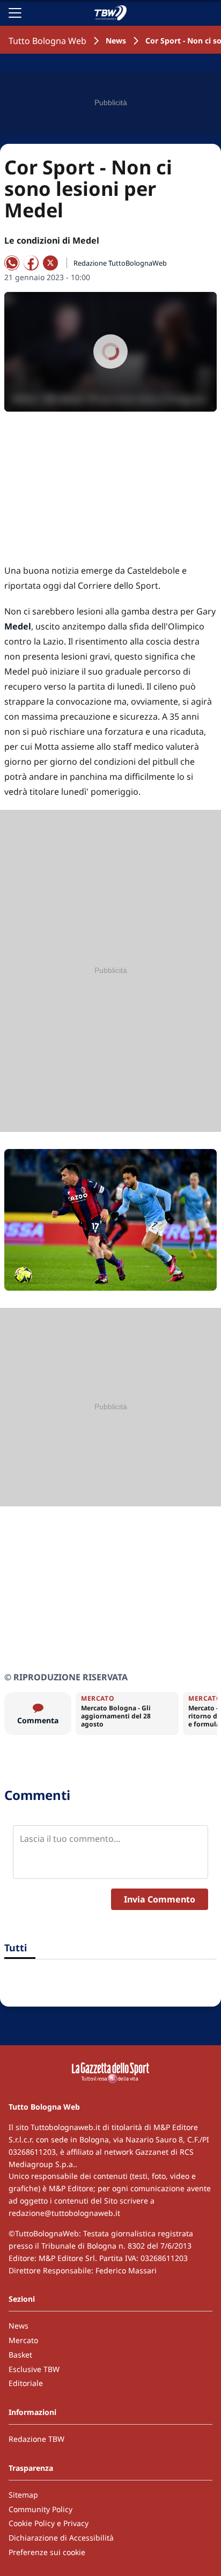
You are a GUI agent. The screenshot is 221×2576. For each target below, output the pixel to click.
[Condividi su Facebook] (31, 263)
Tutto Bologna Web (47, 41)
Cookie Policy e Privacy (49, 2523)
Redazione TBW (36, 2439)
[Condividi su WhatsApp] (12, 263)
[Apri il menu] (15, 13)
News (116, 41)
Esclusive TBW (34, 2369)
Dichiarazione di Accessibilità (61, 2538)
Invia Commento (160, 1899)
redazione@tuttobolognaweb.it (64, 2213)
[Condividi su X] (50, 263)
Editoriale (26, 2383)
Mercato (23, 2340)
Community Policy (40, 2509)
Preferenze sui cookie (47, 2552)
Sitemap (23, 2495)
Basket (20, 2355)
